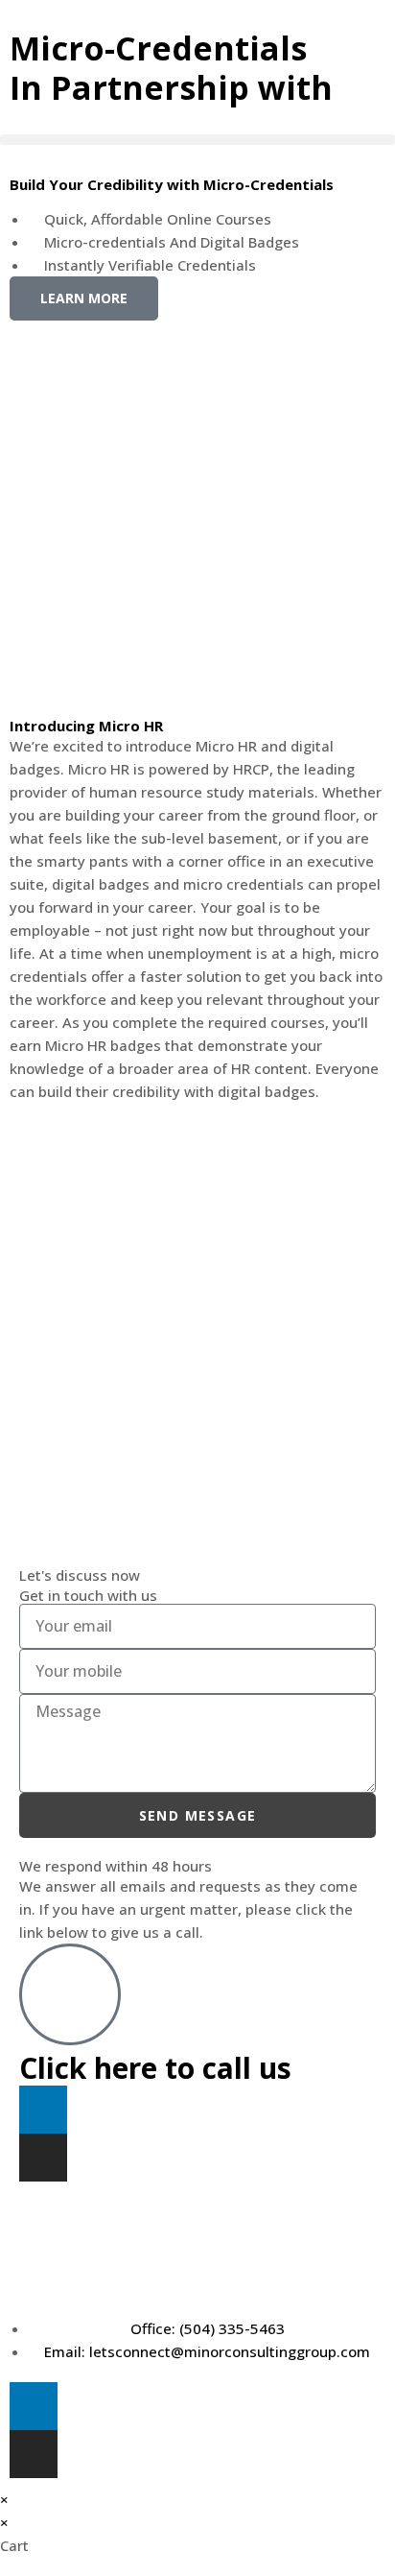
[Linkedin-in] (43, 2110)
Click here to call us (155, 2068)
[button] (197, 140)
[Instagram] (43, 2158)
